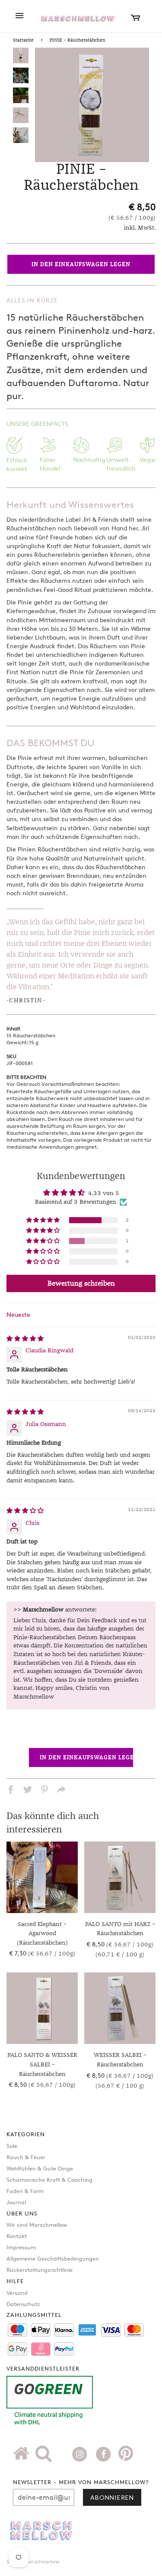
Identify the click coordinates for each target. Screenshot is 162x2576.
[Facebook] (104, 2453)
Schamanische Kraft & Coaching (49, 2180)
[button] (44, 1220)
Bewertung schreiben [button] (81, 1283)
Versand (17, 2293)
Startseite (23, 40)
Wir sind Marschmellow (37, 2225)
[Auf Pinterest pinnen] (44, 1791)
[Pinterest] (126, 2456)
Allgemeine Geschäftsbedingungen (53, 2258)
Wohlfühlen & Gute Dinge (40, 2168)
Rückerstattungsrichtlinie (40, 2270)
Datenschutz (23, 2304)
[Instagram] (81, 2453)
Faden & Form (25, 2191)
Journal (16, 2202)
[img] (25, 1339)
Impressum (21, 2247)
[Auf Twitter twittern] (28, 1791)
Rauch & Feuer (26, 2157)
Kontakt (17, 2236)
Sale (12, 2146)
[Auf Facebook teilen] (11, 1791)
